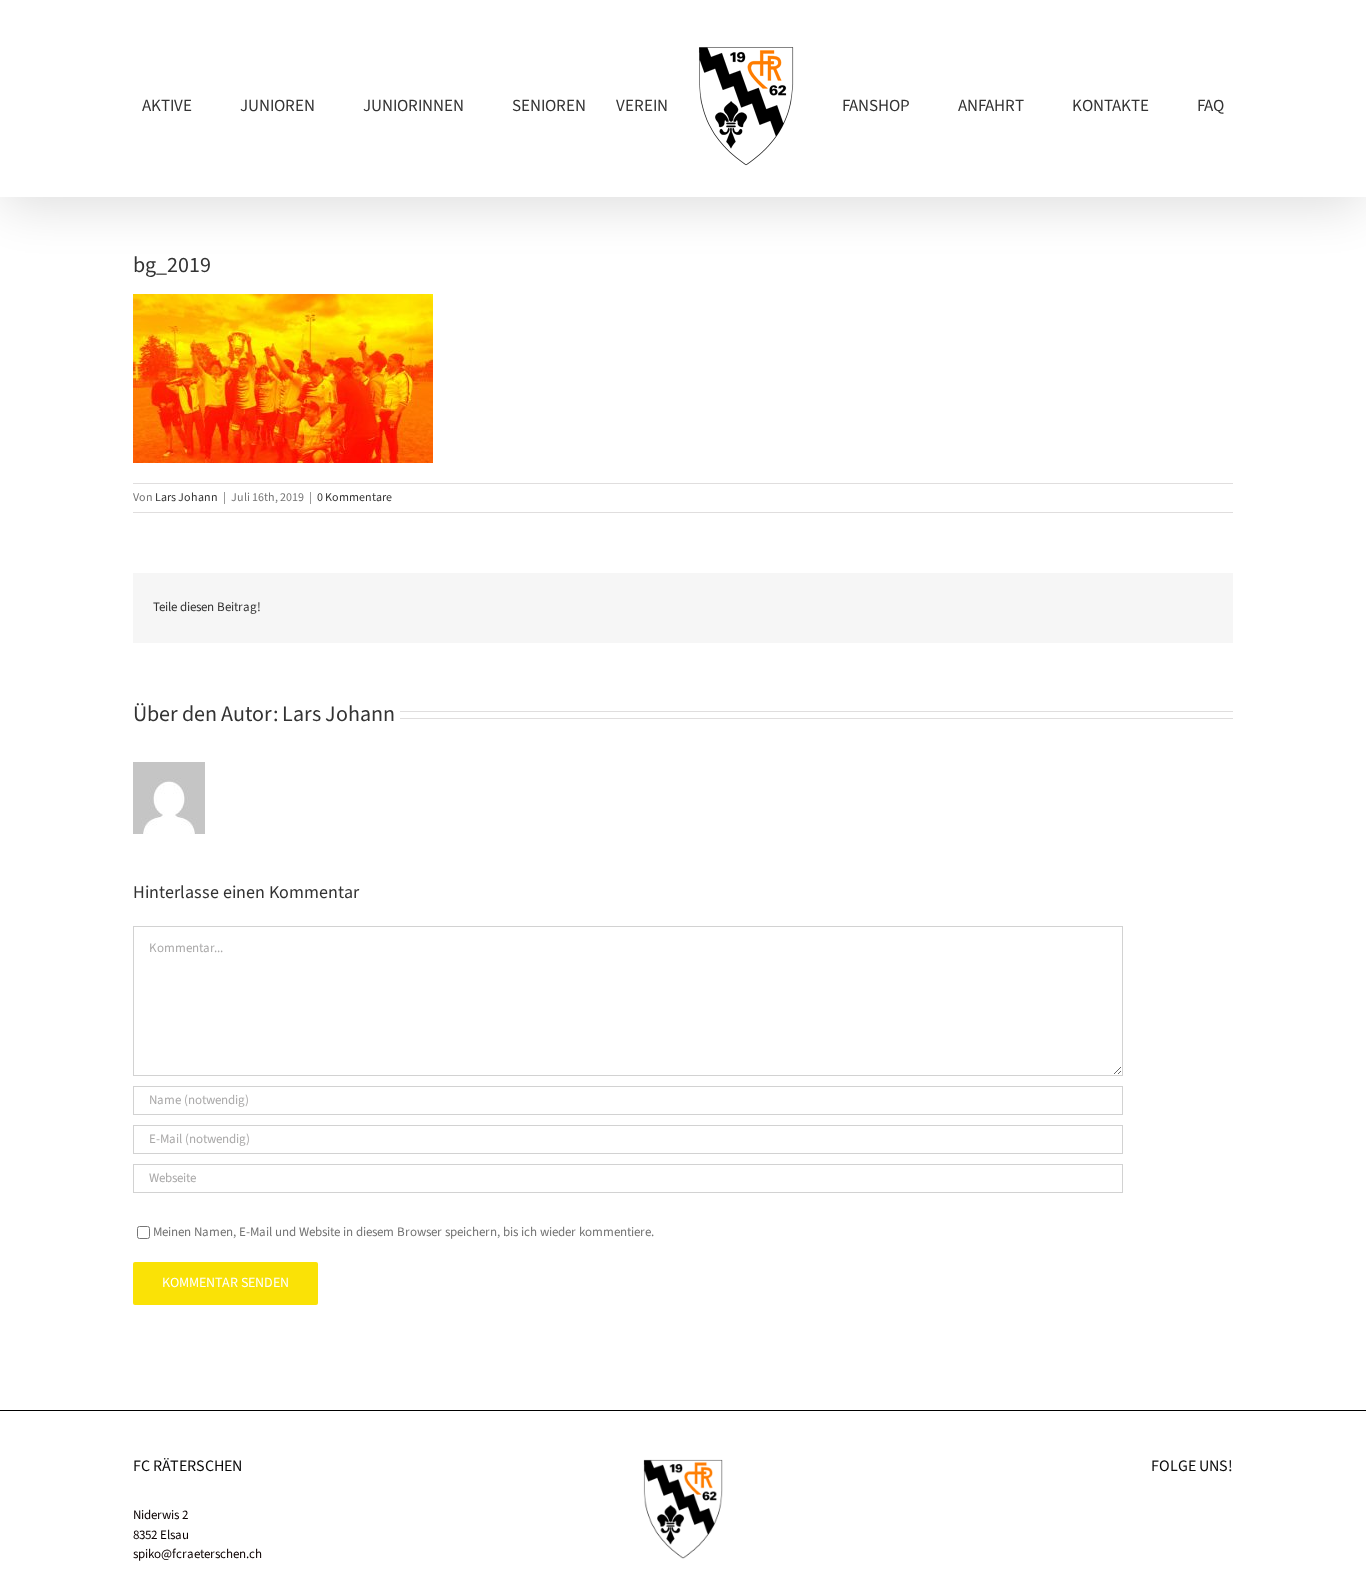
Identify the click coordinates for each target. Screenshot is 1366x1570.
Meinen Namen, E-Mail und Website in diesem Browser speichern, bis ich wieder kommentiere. (403, 1232)
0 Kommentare (354, 497)
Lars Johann (186, 497)
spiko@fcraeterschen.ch (197, 1554)
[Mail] (1227, 1514)
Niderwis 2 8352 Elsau (161, 1525)
